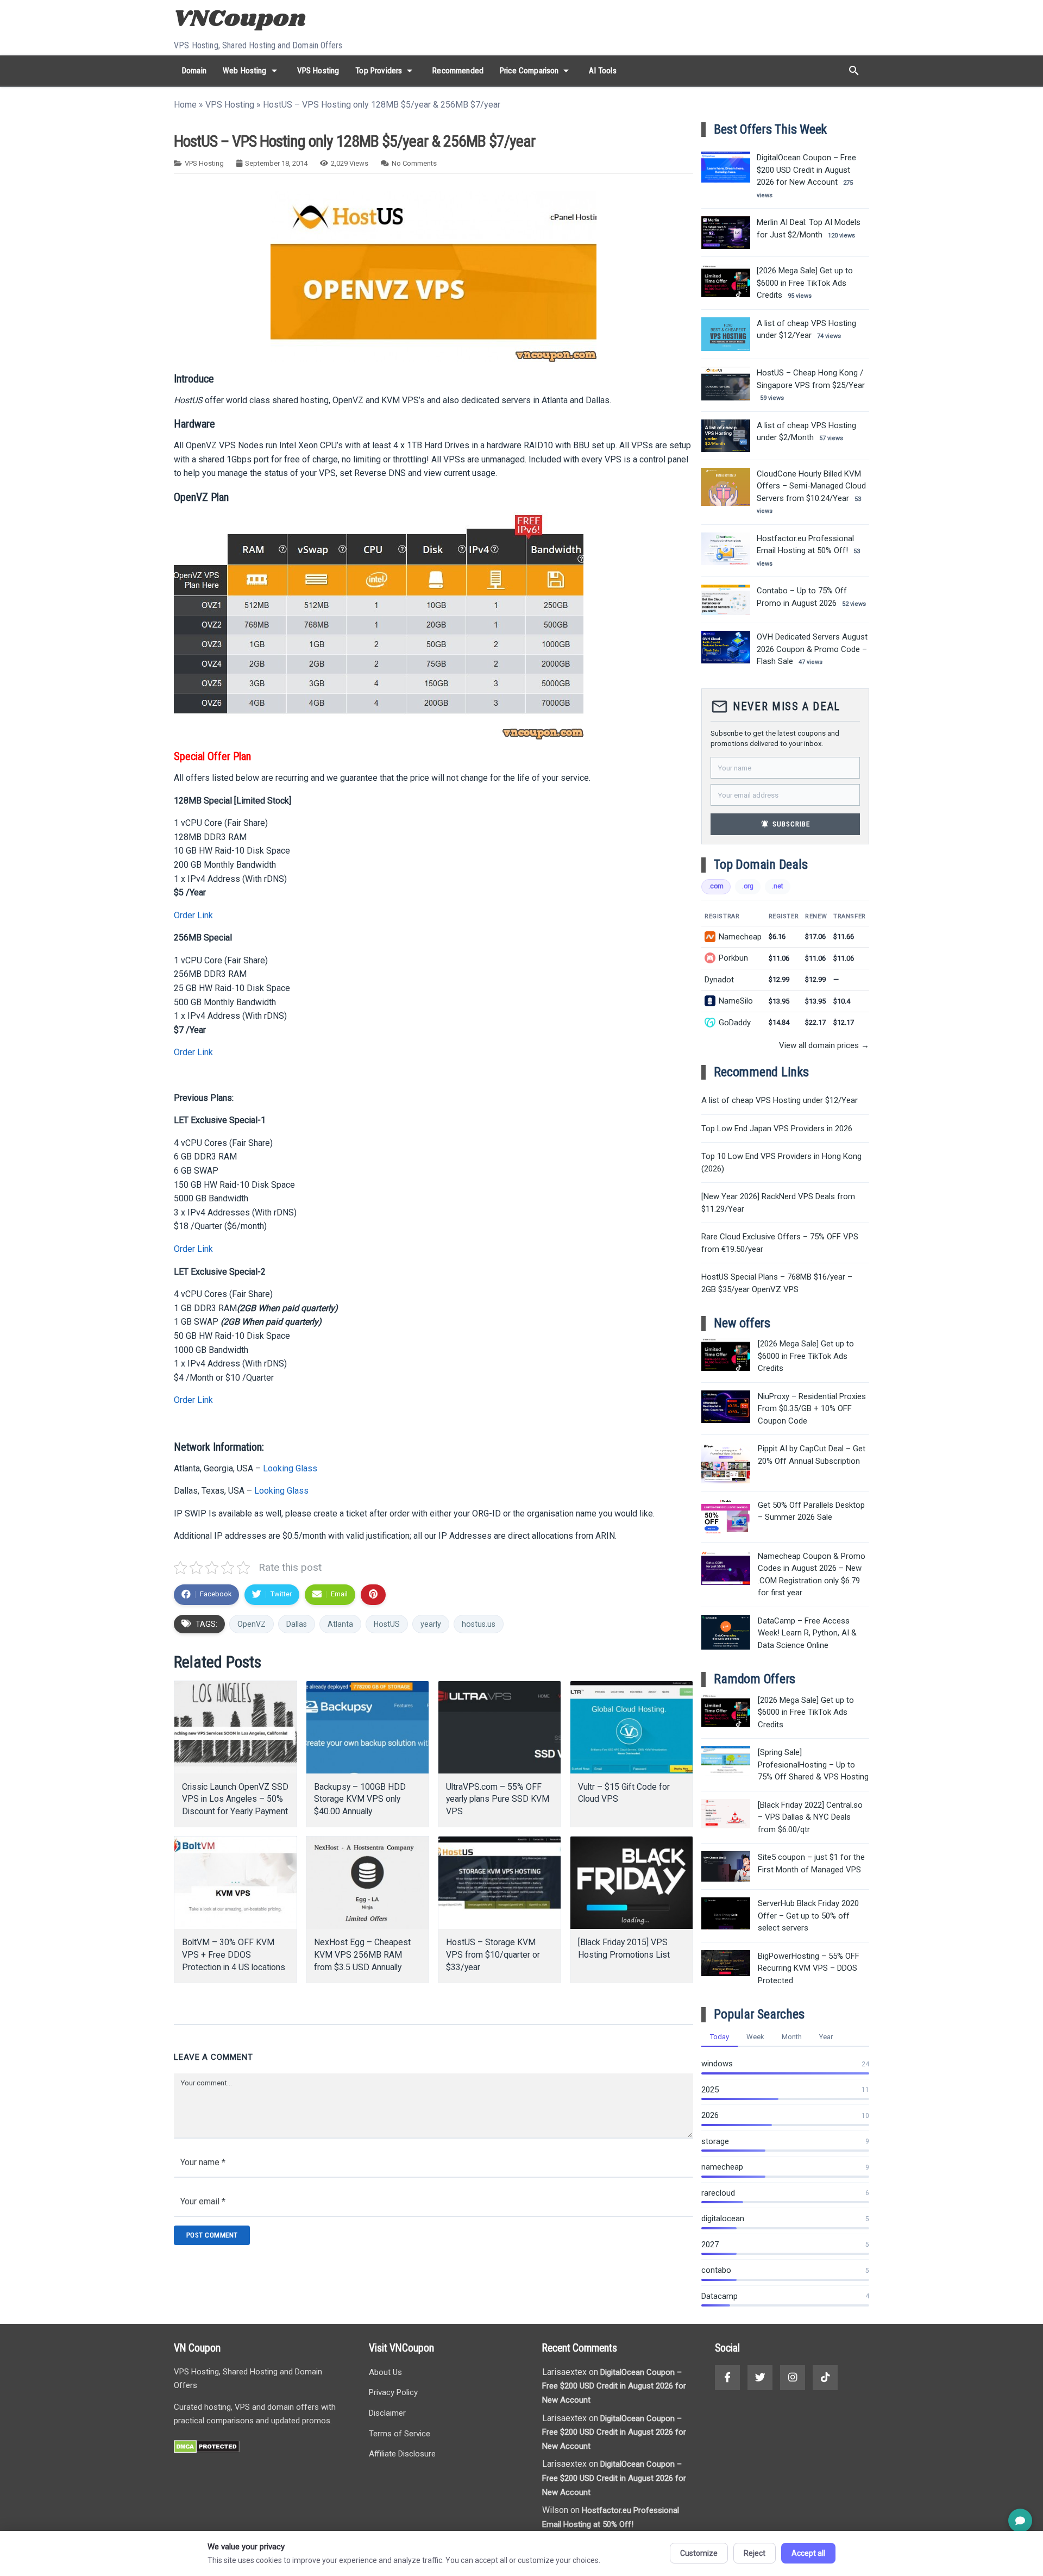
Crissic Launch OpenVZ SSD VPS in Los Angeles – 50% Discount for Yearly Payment (235, 1799)
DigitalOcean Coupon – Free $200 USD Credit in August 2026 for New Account (614, 2386)
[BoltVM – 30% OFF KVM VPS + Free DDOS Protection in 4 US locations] (235, 1883)
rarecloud (718, 2193)
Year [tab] (826, 2037)
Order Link (193, 915)
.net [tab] (778, 886)
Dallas (297, 1624)
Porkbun (733, 958)
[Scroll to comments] (1020, 2521)
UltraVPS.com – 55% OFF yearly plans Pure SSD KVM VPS (498, 1799)
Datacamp (720, 2296)
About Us (385, 2372)
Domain (194, 71)
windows (717, 2064)
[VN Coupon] (241, 20)
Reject (755, 2553)
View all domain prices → (824, 1045)
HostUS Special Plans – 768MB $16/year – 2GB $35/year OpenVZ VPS (777, 1283)
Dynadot (719, 980)
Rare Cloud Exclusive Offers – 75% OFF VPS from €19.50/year (780, 1243)
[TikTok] (825, 2378)
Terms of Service (400, 2434)
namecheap (722, 2167)
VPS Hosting (318, 71)
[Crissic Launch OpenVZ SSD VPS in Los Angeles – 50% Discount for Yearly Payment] (235, 1727)
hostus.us (479, 1624)
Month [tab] (792, 2037)
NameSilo (736, 1001)
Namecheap (740, 937)
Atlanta (340, 1624)
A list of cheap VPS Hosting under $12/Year (780, 1100)
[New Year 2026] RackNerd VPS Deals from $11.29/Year (778, 1203)
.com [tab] (716, 886)
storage (715, 2141)
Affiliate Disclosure (402, 2454)
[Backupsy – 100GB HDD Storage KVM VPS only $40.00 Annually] (367, 1727)
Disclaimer (387, 2413)
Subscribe (786, 824)
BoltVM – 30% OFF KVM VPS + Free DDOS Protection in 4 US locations (234, 1955)
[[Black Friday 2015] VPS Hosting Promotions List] (632, 1883)
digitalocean (723, 2218)
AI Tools (602, 71)
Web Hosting (252, 71)
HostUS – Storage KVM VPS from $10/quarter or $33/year (493, 1955)
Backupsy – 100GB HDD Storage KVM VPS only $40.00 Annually (360, 1799)
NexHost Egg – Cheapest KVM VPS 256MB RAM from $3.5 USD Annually (362, 1955)
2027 (710, 2245)
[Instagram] (793, 2378)
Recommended (458, 71)
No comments (414, 163)
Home (185, 105)
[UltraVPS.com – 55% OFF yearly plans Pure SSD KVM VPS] (499, 1727)
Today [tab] (720, 2037)
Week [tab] (755, 2037)
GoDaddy (735, 1023)
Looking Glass (290, 1468)
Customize (699, 2553)
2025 (710, 2090)
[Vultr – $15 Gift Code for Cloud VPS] (632, 1727)
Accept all (808, 2553)
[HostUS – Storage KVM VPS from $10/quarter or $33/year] (499, 1883)
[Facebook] (727, 2378)
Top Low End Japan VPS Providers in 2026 (777, 1129)
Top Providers (386, 71)
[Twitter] (760, 2378)
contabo (716, 2270)
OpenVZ (252, 1624)
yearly (431, 1624)
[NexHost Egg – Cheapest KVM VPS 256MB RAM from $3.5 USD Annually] (367, 1883)
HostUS (387, 1624)
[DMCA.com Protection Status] (207, 2450)
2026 (710, 2115)
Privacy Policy (393, 2392)
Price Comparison (536, 71)
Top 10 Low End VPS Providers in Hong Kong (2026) (781, 1162)
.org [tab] (748, 886)
